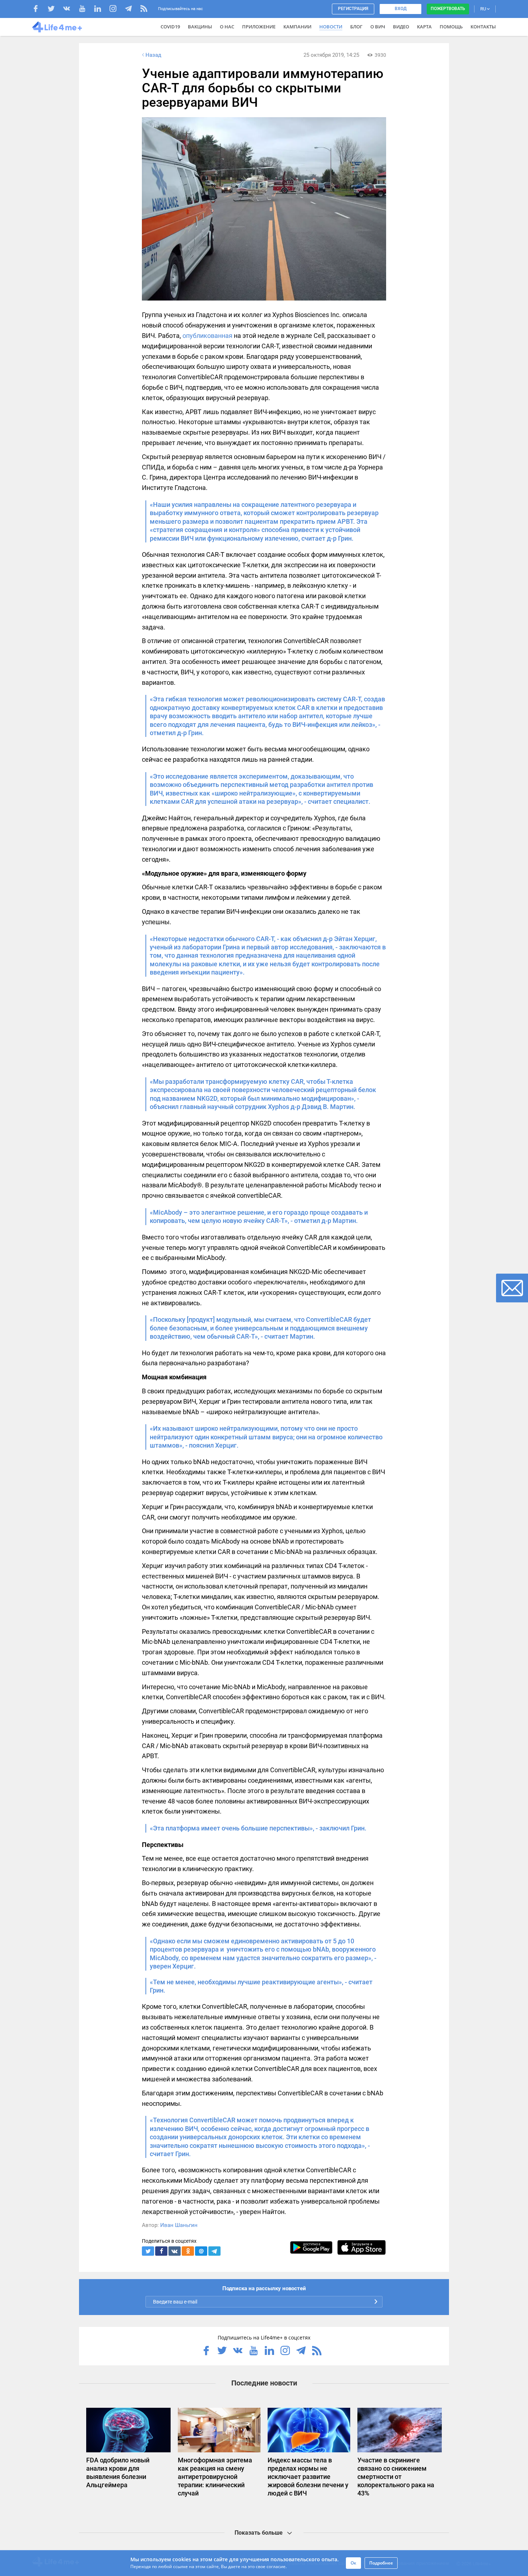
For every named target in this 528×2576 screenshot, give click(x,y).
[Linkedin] (101, 10)
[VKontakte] (70, 10)
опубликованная (207, 336)
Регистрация (353, 9)
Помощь (451, 27)
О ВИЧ (378, 27)
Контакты (483, 27)
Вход (401, 9)
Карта (424, 27)
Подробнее (381, 2563)
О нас (227, 27)
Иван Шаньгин (179, 2225)
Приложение (259, 27)
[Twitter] (55, 10)
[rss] (144, 10)
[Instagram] (117, 10)
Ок (353, 2563)
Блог (356, 27)
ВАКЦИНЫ (200, 27)
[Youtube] (86, 10)
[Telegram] (132, 10)
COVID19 (170, 27)
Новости (331, 27)
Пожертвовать (448, 9)
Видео (401, 27)
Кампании (297, 27)
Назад (153, 55)
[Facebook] (39, 10)
